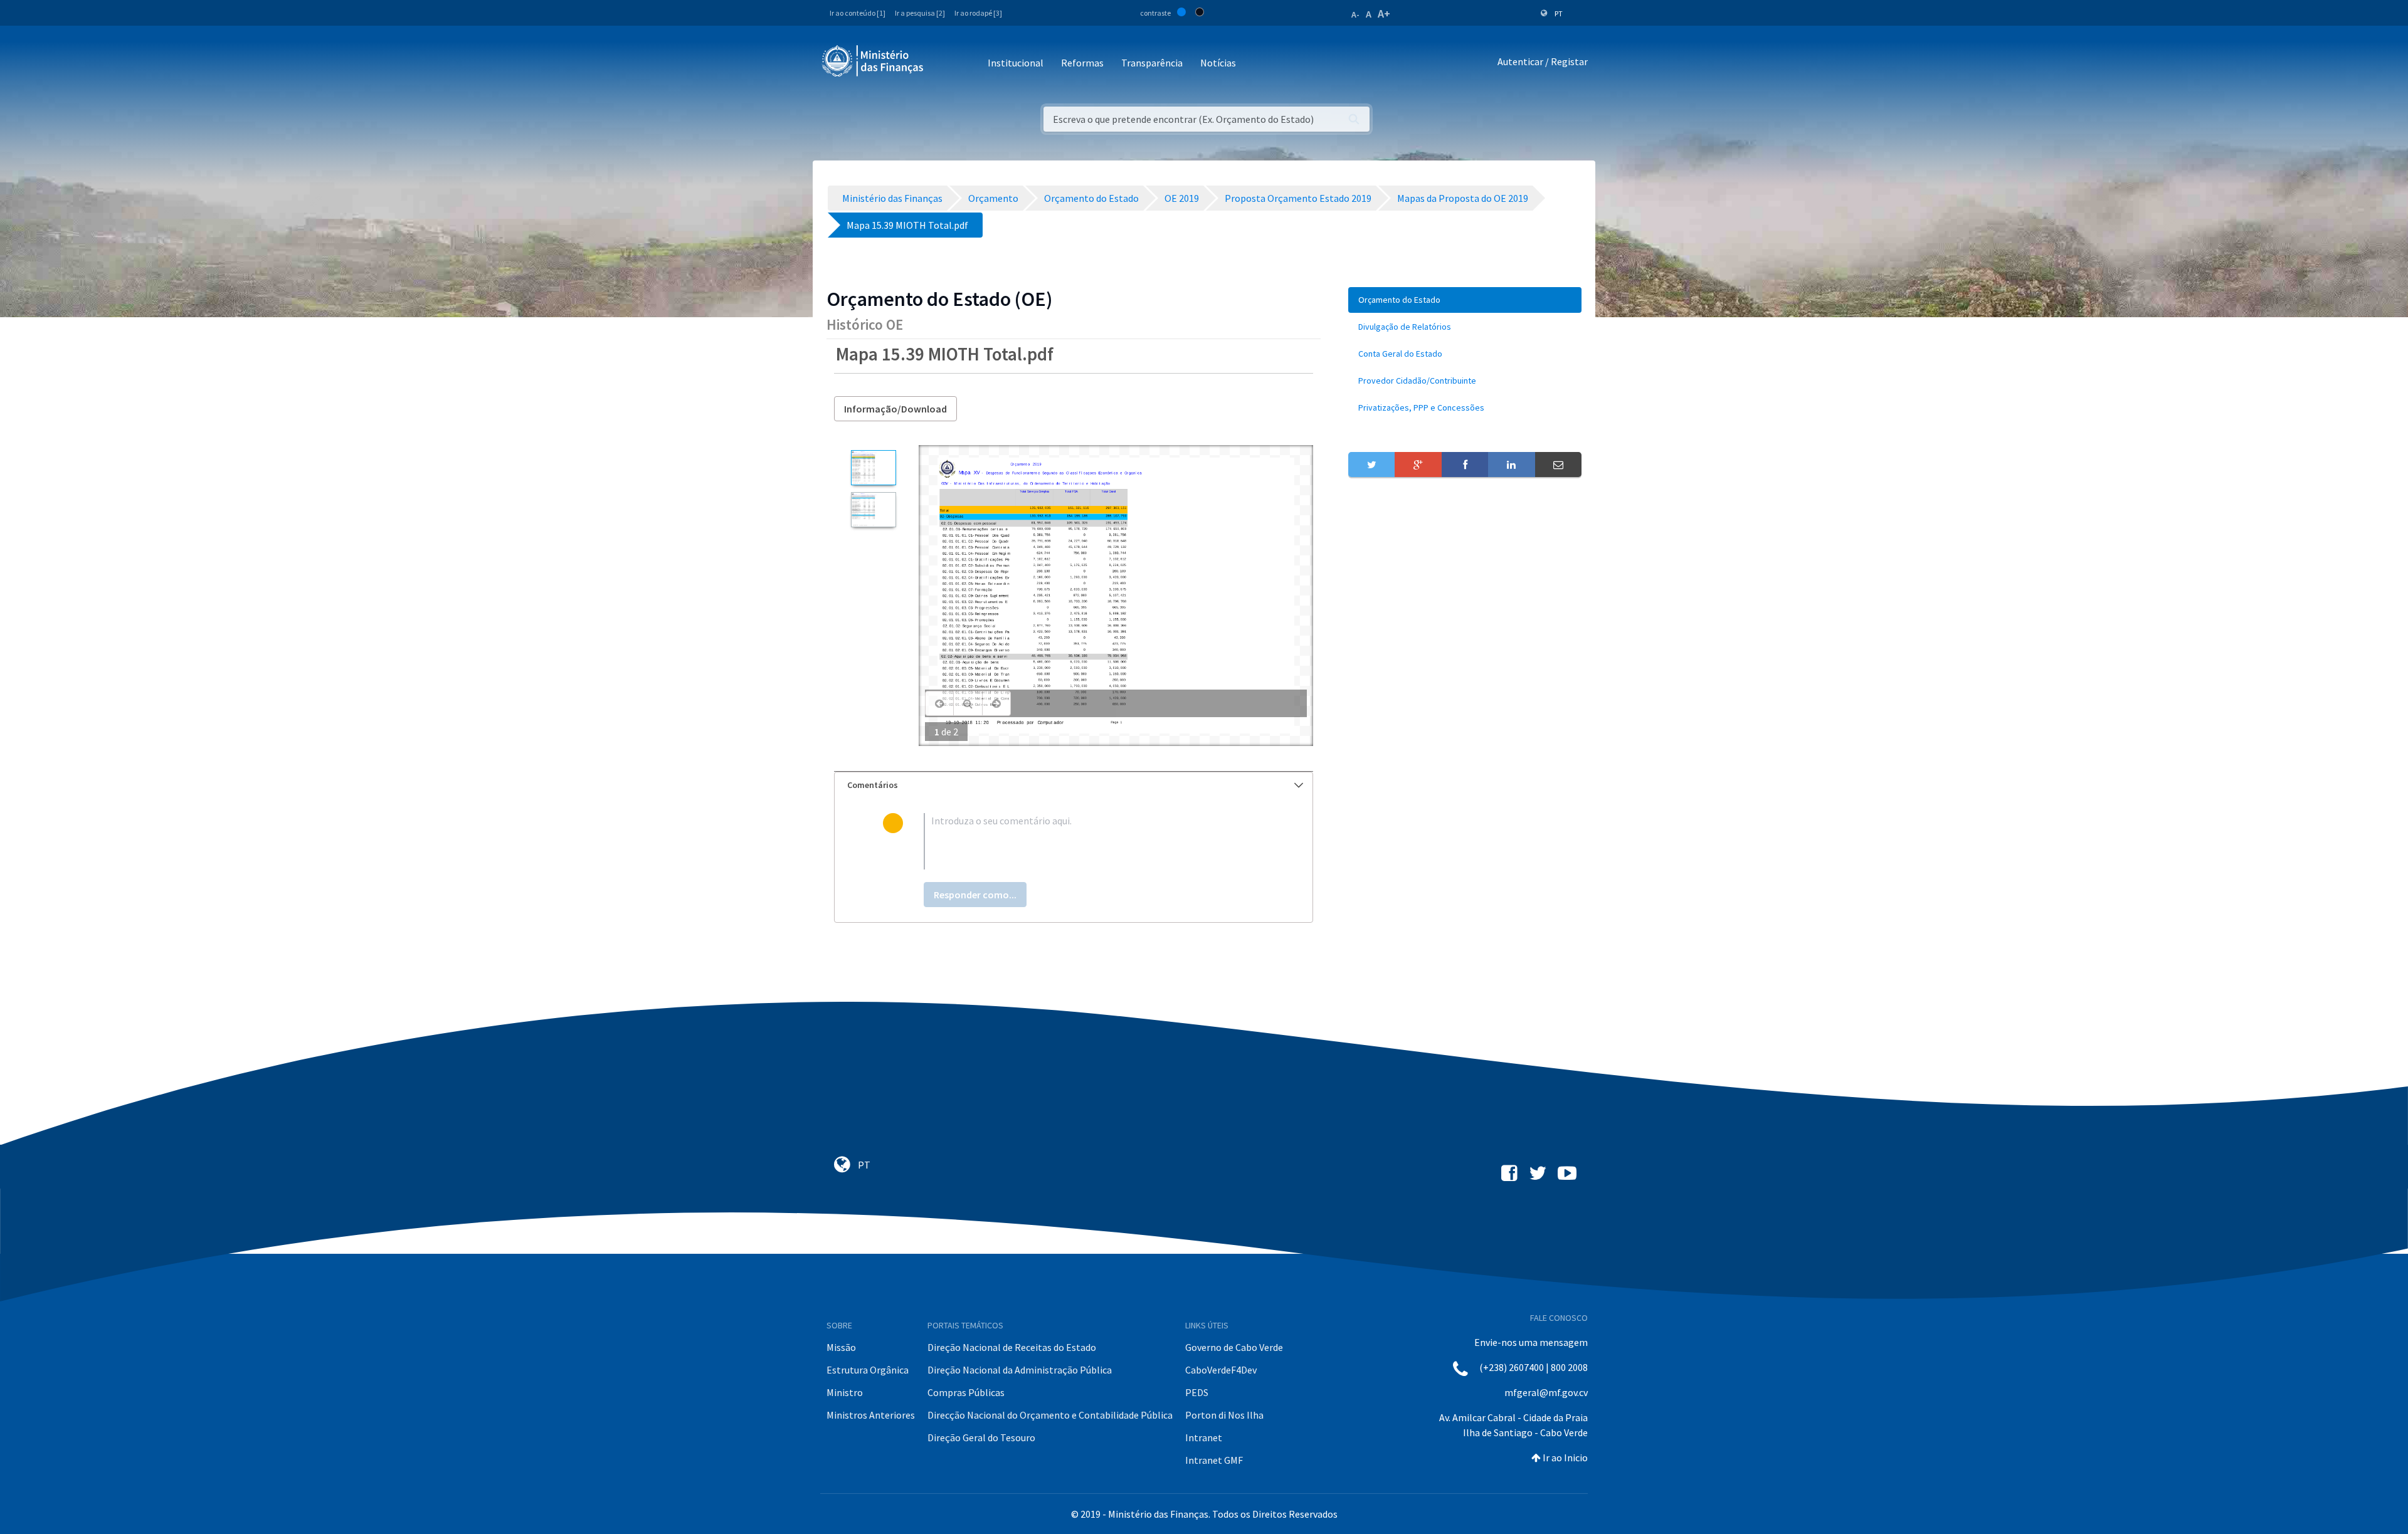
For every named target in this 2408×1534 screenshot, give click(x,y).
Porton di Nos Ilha (1224, 1415)
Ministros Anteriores (871, 1415)
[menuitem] (1465, 300)
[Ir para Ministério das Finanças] (874, 61)
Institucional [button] (1016, 63)
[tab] (1074, 785)
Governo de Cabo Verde (1234, 1347)
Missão (841, 1347)
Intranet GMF (1214, 1460)
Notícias (1218, 63)
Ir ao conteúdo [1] (858, 13)
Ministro (845, 1392)
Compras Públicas (966, 1392)
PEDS (1197, 1392)
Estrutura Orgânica (868, 1370)
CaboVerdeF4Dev (1221, 1370)
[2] (873, 510)
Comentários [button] (873, 785)
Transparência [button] (1152, 63)
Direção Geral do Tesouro (981, 1437)
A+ (1384, 13)
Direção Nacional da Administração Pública (1020, 1370)
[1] (873, 468)
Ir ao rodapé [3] (978, 13)
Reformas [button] (1082, 63)
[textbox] (1094, 841)
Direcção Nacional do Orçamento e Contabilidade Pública (1050, 1415)
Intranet (1204, 1437)
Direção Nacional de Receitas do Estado (1012, 1347)
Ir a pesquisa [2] (920, 13)
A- (1355, 14)
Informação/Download (895, 409)
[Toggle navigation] (943, 64)
